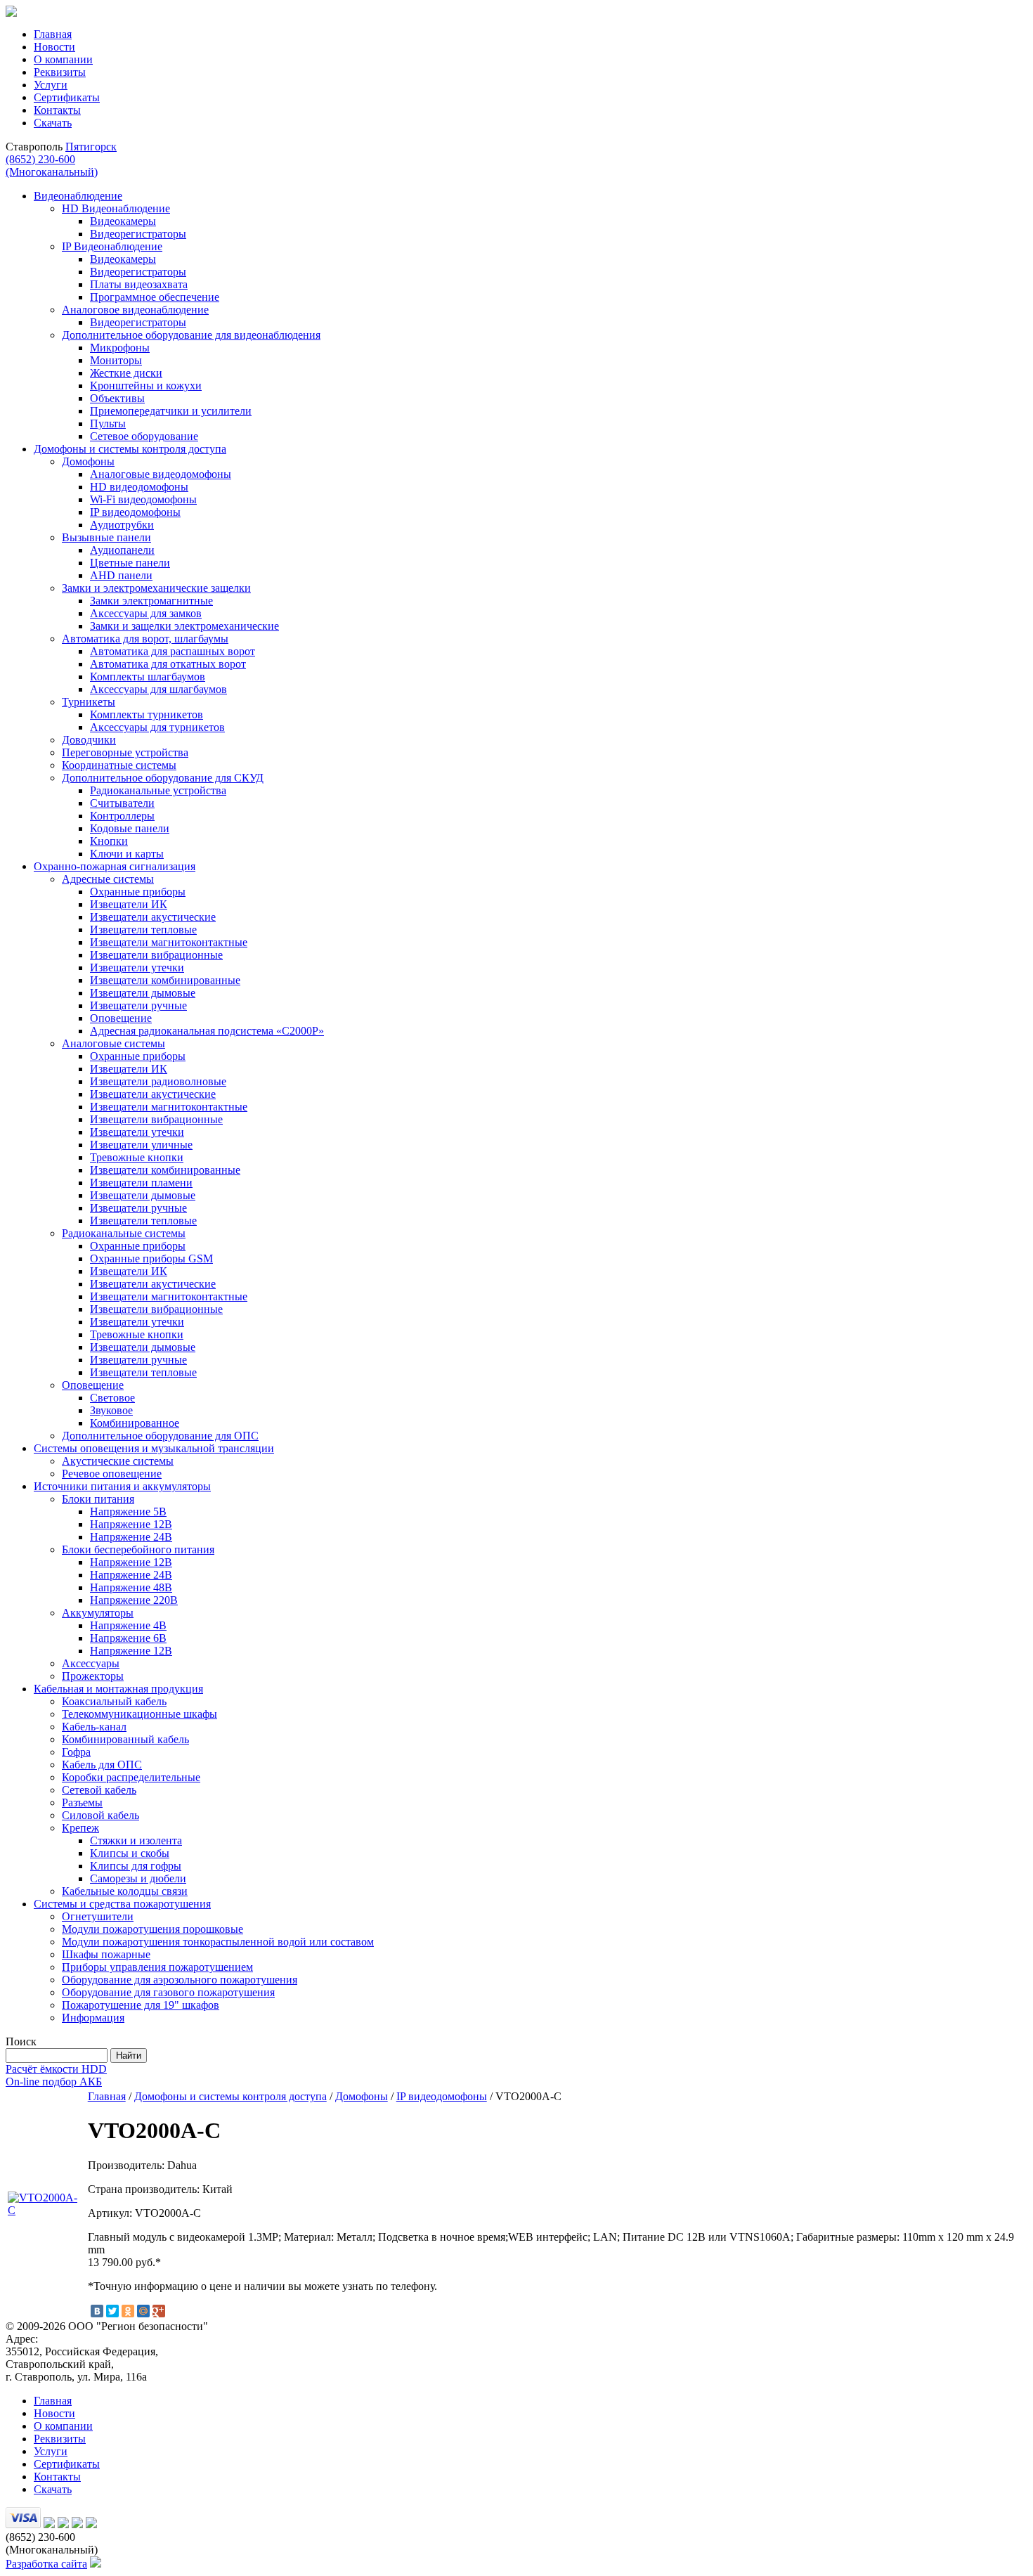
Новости (54, 47)
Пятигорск (91, 147)
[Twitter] (112, 2311)
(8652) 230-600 (52, 166)
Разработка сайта (46, 2564)
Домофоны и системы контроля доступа (230, 2096)
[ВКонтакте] (97, 2311)
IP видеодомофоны (442, 2096)
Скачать (53, 123)
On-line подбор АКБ (54, 2082)
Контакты (57, 110)
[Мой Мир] (143, 2311)
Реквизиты (60, 72)
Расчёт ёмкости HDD (56, 2069)
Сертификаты (67, 97)
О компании (63, 59)
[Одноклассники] (128, 2311)
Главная (53, 34)
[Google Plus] (159, 2311)
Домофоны (362, 2096)
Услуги (51, 85)
